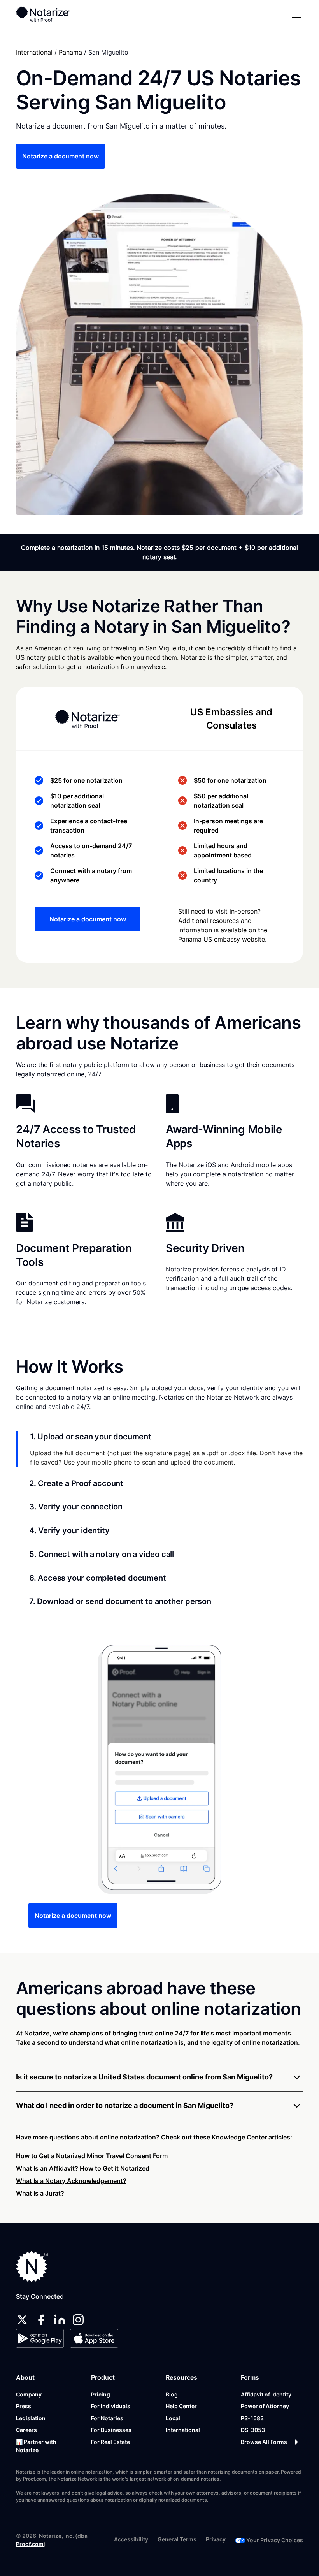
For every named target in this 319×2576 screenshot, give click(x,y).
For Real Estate (110, 2442)
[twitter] (22, 2320)
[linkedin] (60, 2320)
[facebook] (41, 2320)
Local (173, 2418)
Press (24, 2406)
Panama (70, 52)
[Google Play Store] (40, 2338)
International (34, 52)
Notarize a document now (60, 156)
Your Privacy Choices (275, 2540)
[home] (43, 14)
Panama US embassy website (222, 939)
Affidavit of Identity (266, 2394)
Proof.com (30, 2544)
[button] (295, 14)
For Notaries (107, 2418)
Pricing (101, 2394)
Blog (172, 2394)
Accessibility (131, 2539)
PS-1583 (252, 2418)
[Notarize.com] (32, 2267)
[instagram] (78, 2320)
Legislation (31, 2418)
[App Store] (94, 2338)
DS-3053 (253, 2430)
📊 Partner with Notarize (36, 2446)
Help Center (181, 2406)
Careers (26, 2430)
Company (29, 2394)
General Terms (177, 2539)
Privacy (216, 2539)
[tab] (159, 1449)
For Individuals (111, 2406)
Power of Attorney (265, 2406)
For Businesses (111, 2430)
